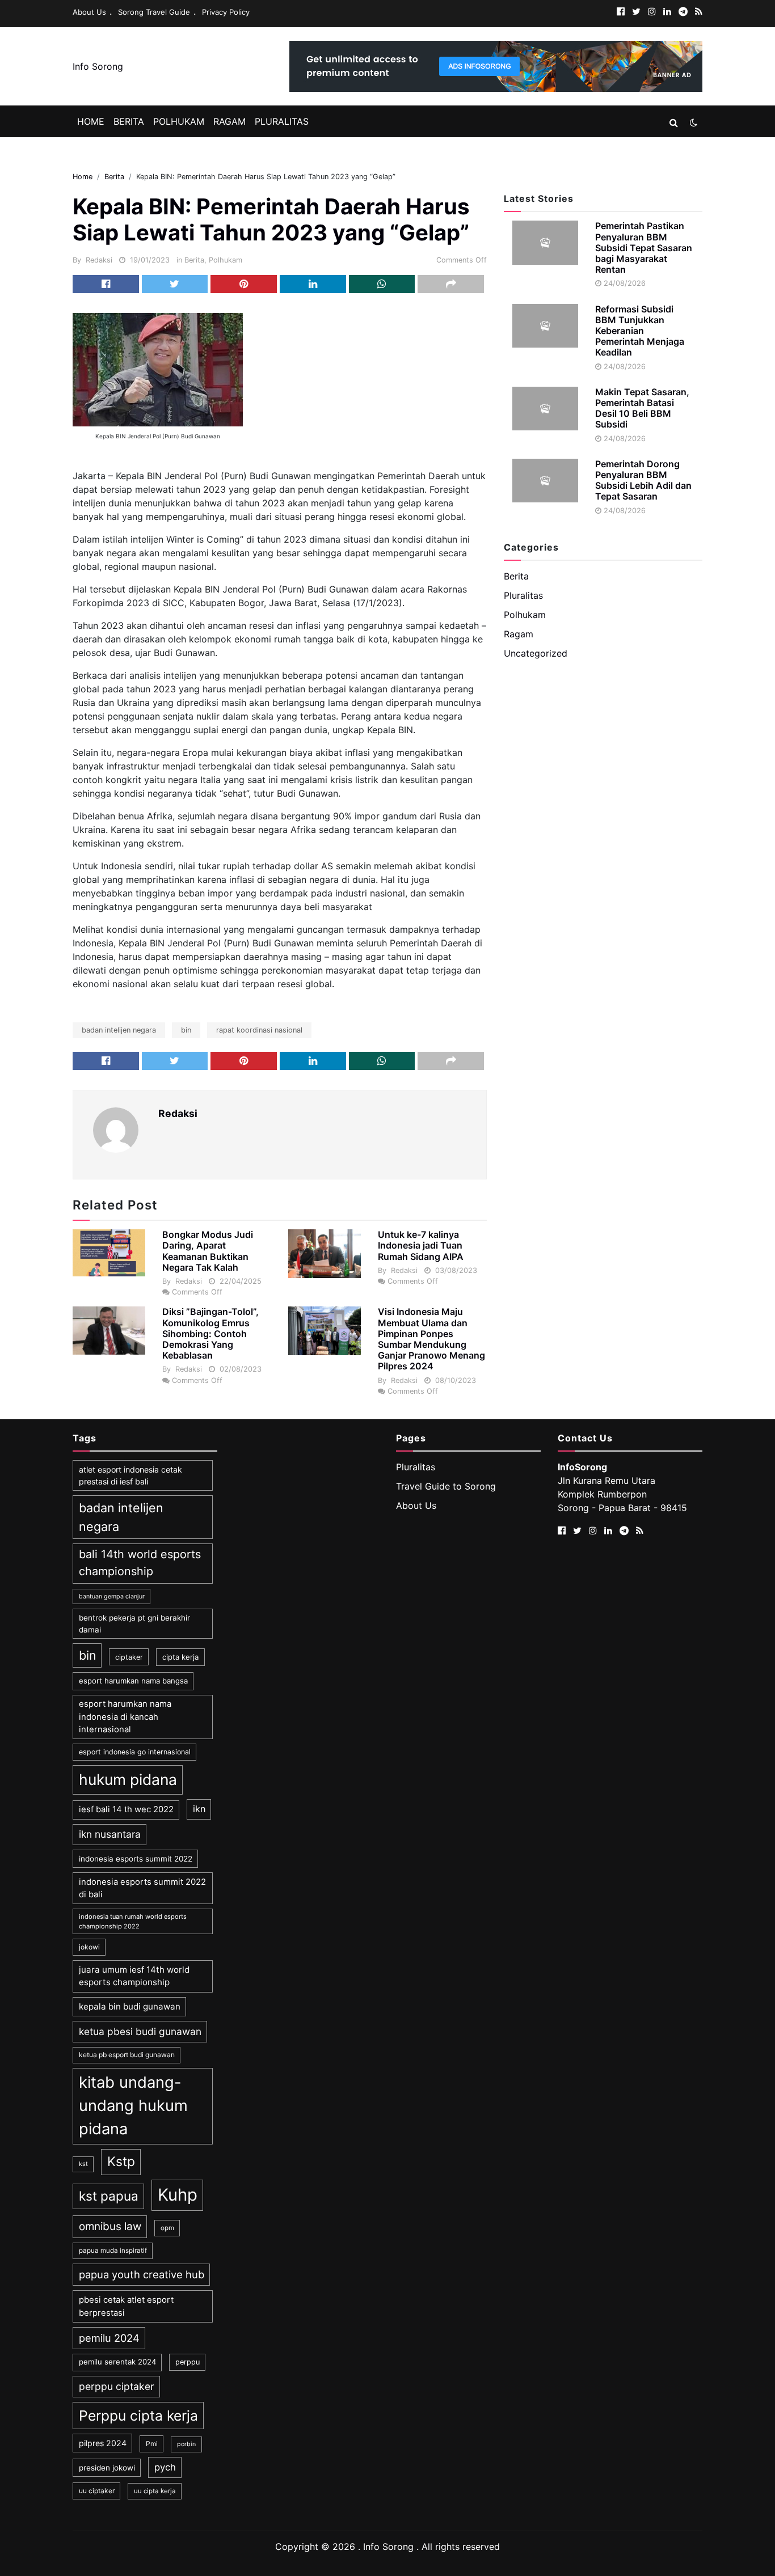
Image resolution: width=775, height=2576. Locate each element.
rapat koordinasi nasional (259, 1030)
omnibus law (110, 2226)
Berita (129, 121)
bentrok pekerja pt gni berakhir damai (134, 1623)
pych (165, 2467)
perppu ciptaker (117, 2386)
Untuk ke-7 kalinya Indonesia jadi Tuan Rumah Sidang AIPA (421, 1245)
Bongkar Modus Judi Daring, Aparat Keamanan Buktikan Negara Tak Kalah (208, 1251)
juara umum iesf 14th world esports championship (134, 1976)
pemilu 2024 (109, 2338)
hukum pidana (128, 1779)
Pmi (152, 2444)
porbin (186, 2444)
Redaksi (99, 260)
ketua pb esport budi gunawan (127, 2055)
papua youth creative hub (142, 2274)
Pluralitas (282, 121)
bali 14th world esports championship (140, 1563)
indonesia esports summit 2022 (136, 1859)
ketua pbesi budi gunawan (140, 2031)
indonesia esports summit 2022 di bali (142, 1888)
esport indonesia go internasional (135, 1752)
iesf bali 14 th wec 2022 (126, 1809)
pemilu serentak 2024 (117, 2362)
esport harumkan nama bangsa (133, 1681)
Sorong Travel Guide (154, 12)
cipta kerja (180, 1657)
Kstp (121, 2162)
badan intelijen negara (119, 1030)
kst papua (109, 2196)
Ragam (229, 121)
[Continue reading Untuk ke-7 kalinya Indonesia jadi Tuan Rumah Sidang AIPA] (325, 1254)
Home (91, 121)
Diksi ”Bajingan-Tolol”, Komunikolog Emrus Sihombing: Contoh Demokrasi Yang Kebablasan (210, 1333)
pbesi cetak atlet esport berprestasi (126, 2306)
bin (186, 1030)
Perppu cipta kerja (138, 2416)
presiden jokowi (107, 2468)
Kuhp (178, 2195)
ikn (199, 1809)
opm (167, 2228)
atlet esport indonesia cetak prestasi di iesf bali (130, 1475)
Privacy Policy (226, 12)
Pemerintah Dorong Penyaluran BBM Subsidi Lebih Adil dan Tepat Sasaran (643, 480)
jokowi (89, 1947)
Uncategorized (536, 653)
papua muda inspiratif (113, 2251)
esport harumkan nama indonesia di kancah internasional (125, 1717)
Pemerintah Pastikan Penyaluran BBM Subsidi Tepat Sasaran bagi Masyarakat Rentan (644, 248)
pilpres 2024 (103, 2443)
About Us (89, 12)
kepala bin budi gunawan (130, 2006)
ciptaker (129, 1657)
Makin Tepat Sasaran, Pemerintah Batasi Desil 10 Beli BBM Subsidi (642, 408)
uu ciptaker (97, 2491)
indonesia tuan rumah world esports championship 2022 (133, 1921)
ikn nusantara (110, 1834)
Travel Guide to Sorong (446, 1486)
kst (83, 2164)
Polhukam (179, 121)
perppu (188, 2362)
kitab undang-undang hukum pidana (133, 2106)
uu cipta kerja (155, 2491)
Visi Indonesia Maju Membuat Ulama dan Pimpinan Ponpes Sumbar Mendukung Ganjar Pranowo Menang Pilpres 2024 (431, 1339)
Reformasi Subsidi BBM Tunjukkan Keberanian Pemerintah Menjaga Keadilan (640, 331)
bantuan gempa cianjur (112, 1596)
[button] (674, 122)
